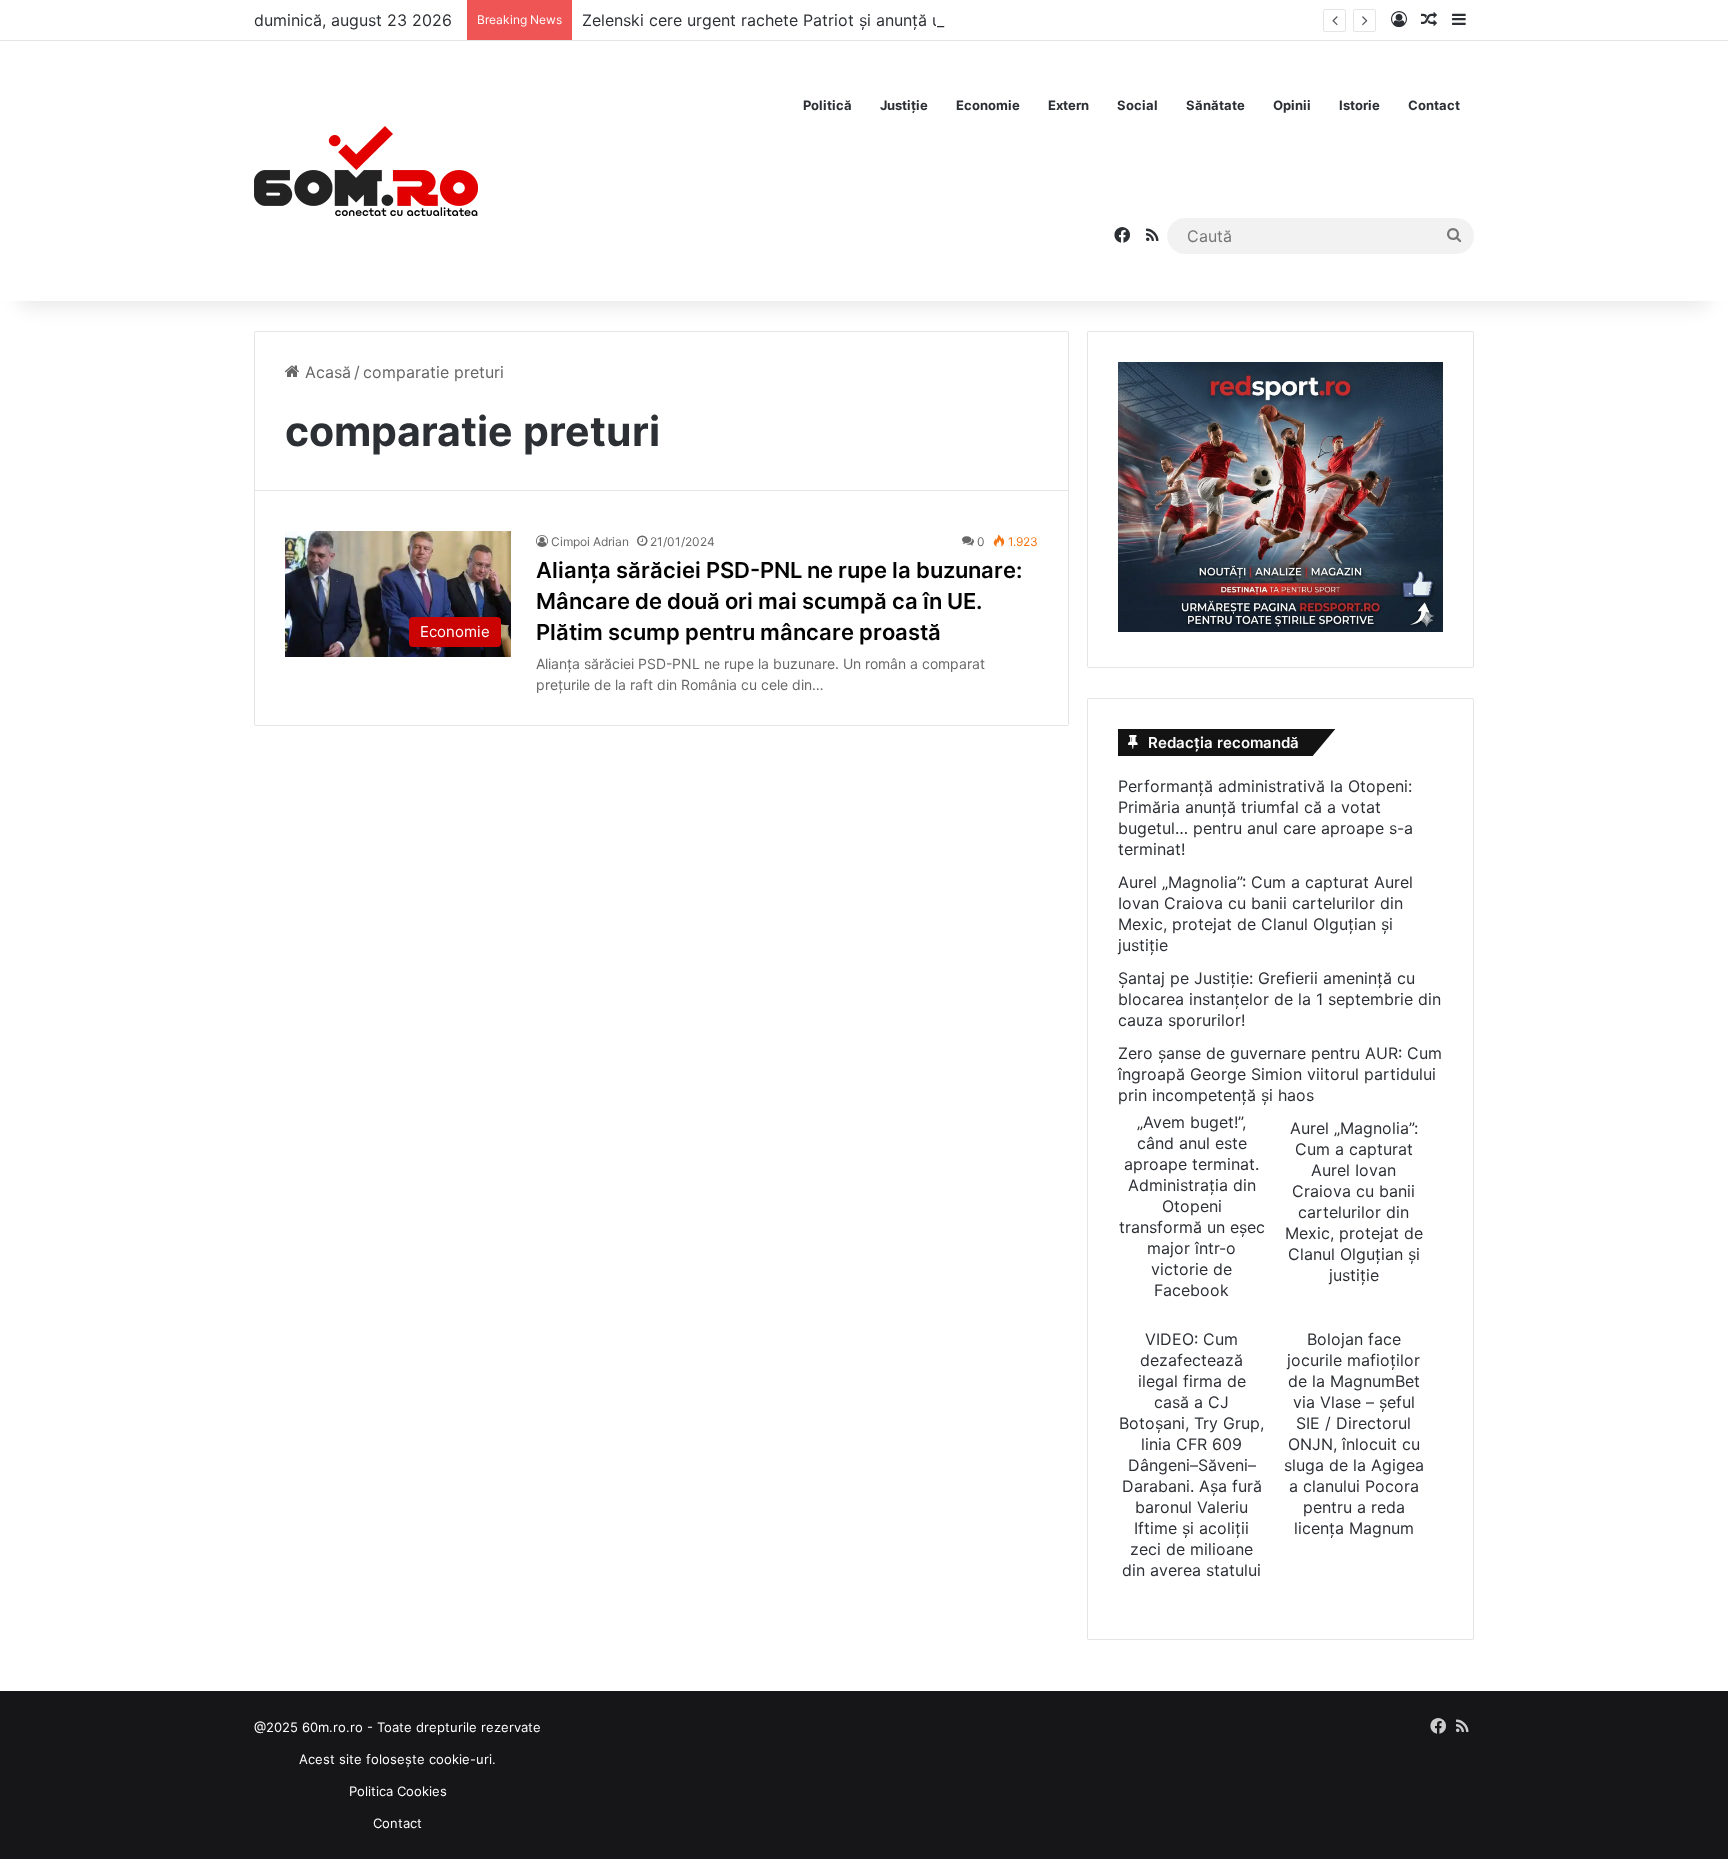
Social (1137, 105)
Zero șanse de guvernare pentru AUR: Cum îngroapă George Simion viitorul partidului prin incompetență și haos (1280, 1074)
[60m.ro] (366, 171)
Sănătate (1215, 105)
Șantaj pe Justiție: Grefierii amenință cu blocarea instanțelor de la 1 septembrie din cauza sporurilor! (1279, 999)
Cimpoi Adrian (590, 541)
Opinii (1292, 105)
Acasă (325, 372)
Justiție (904, 105)
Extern (1068, 105)
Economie (988, 105)
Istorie (1359, 105)
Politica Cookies (398, 1791)
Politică (827, 105)
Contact (1434, 105)
